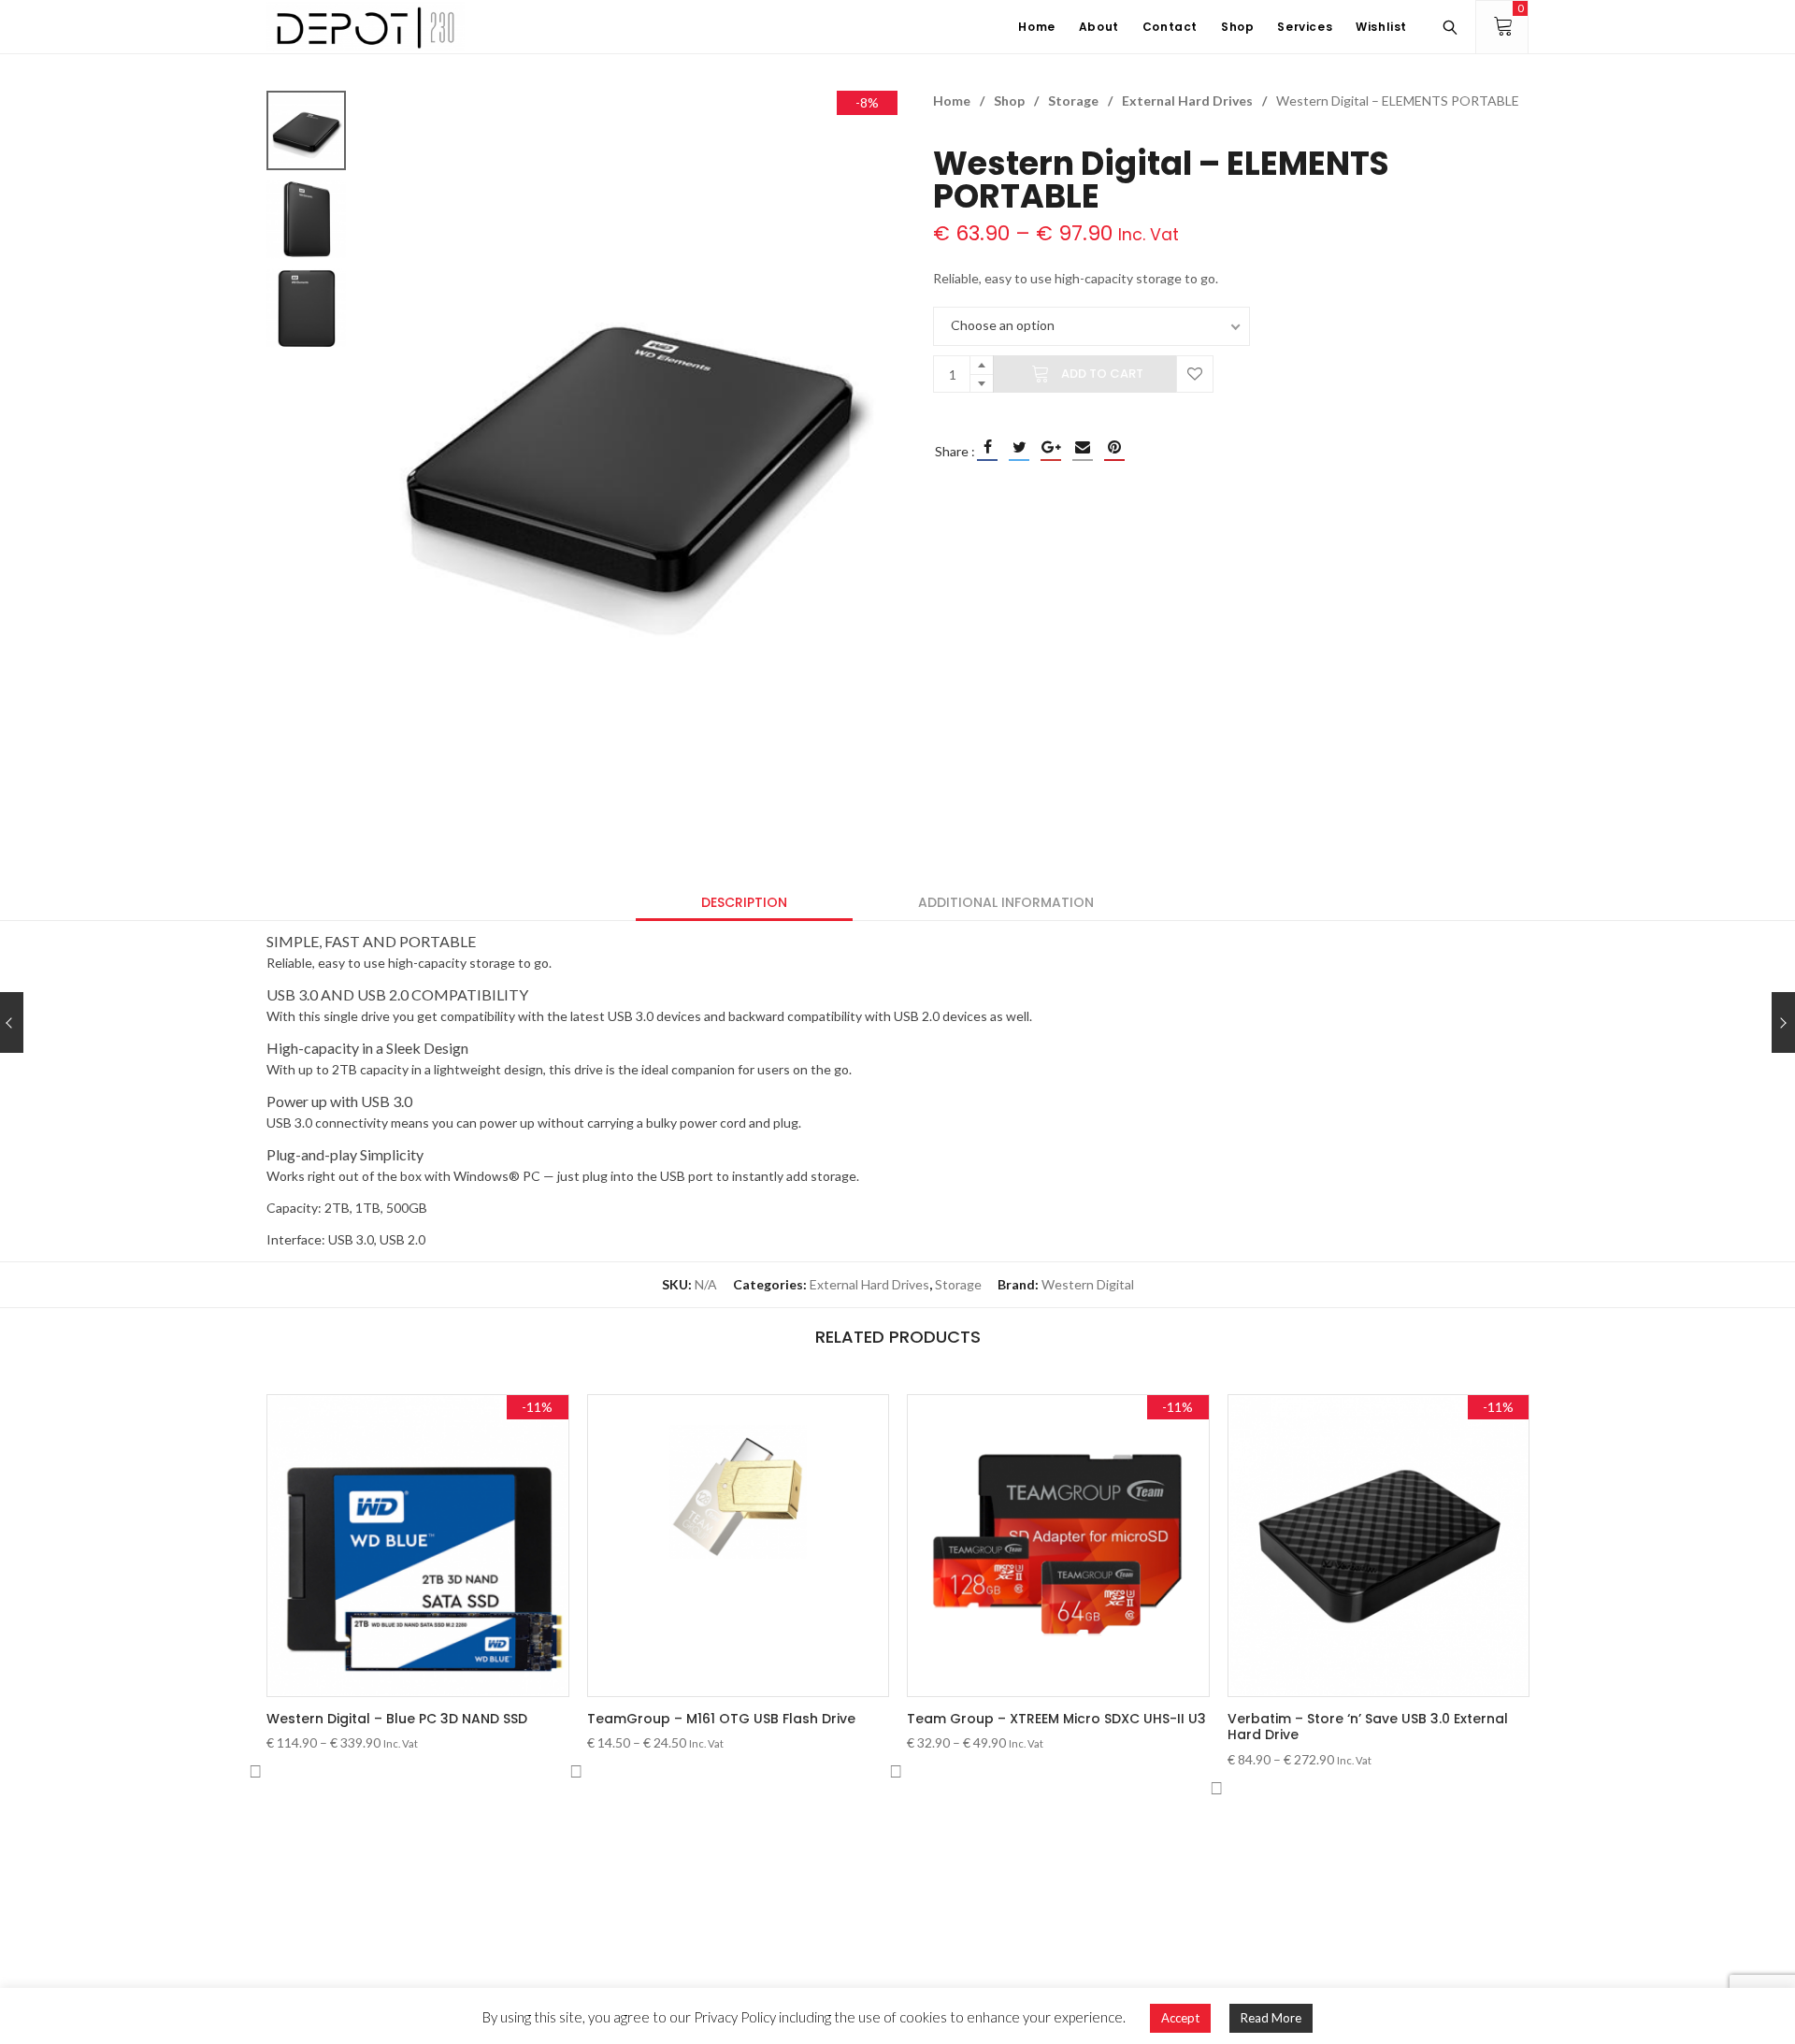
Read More (1271, 2018)
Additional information (1006, 902)
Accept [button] (1180, 2018)
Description (744, 902)
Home (952, 101)
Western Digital (1088, 1284)
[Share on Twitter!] (1019, 447)
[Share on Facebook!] (987, 447)
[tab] (744, 902)
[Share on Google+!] (1051, 447)
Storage (1073, 101)
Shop (1009, 101)
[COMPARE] (255, 1772)
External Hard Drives (1187, 101)
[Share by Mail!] (1083, 447)
